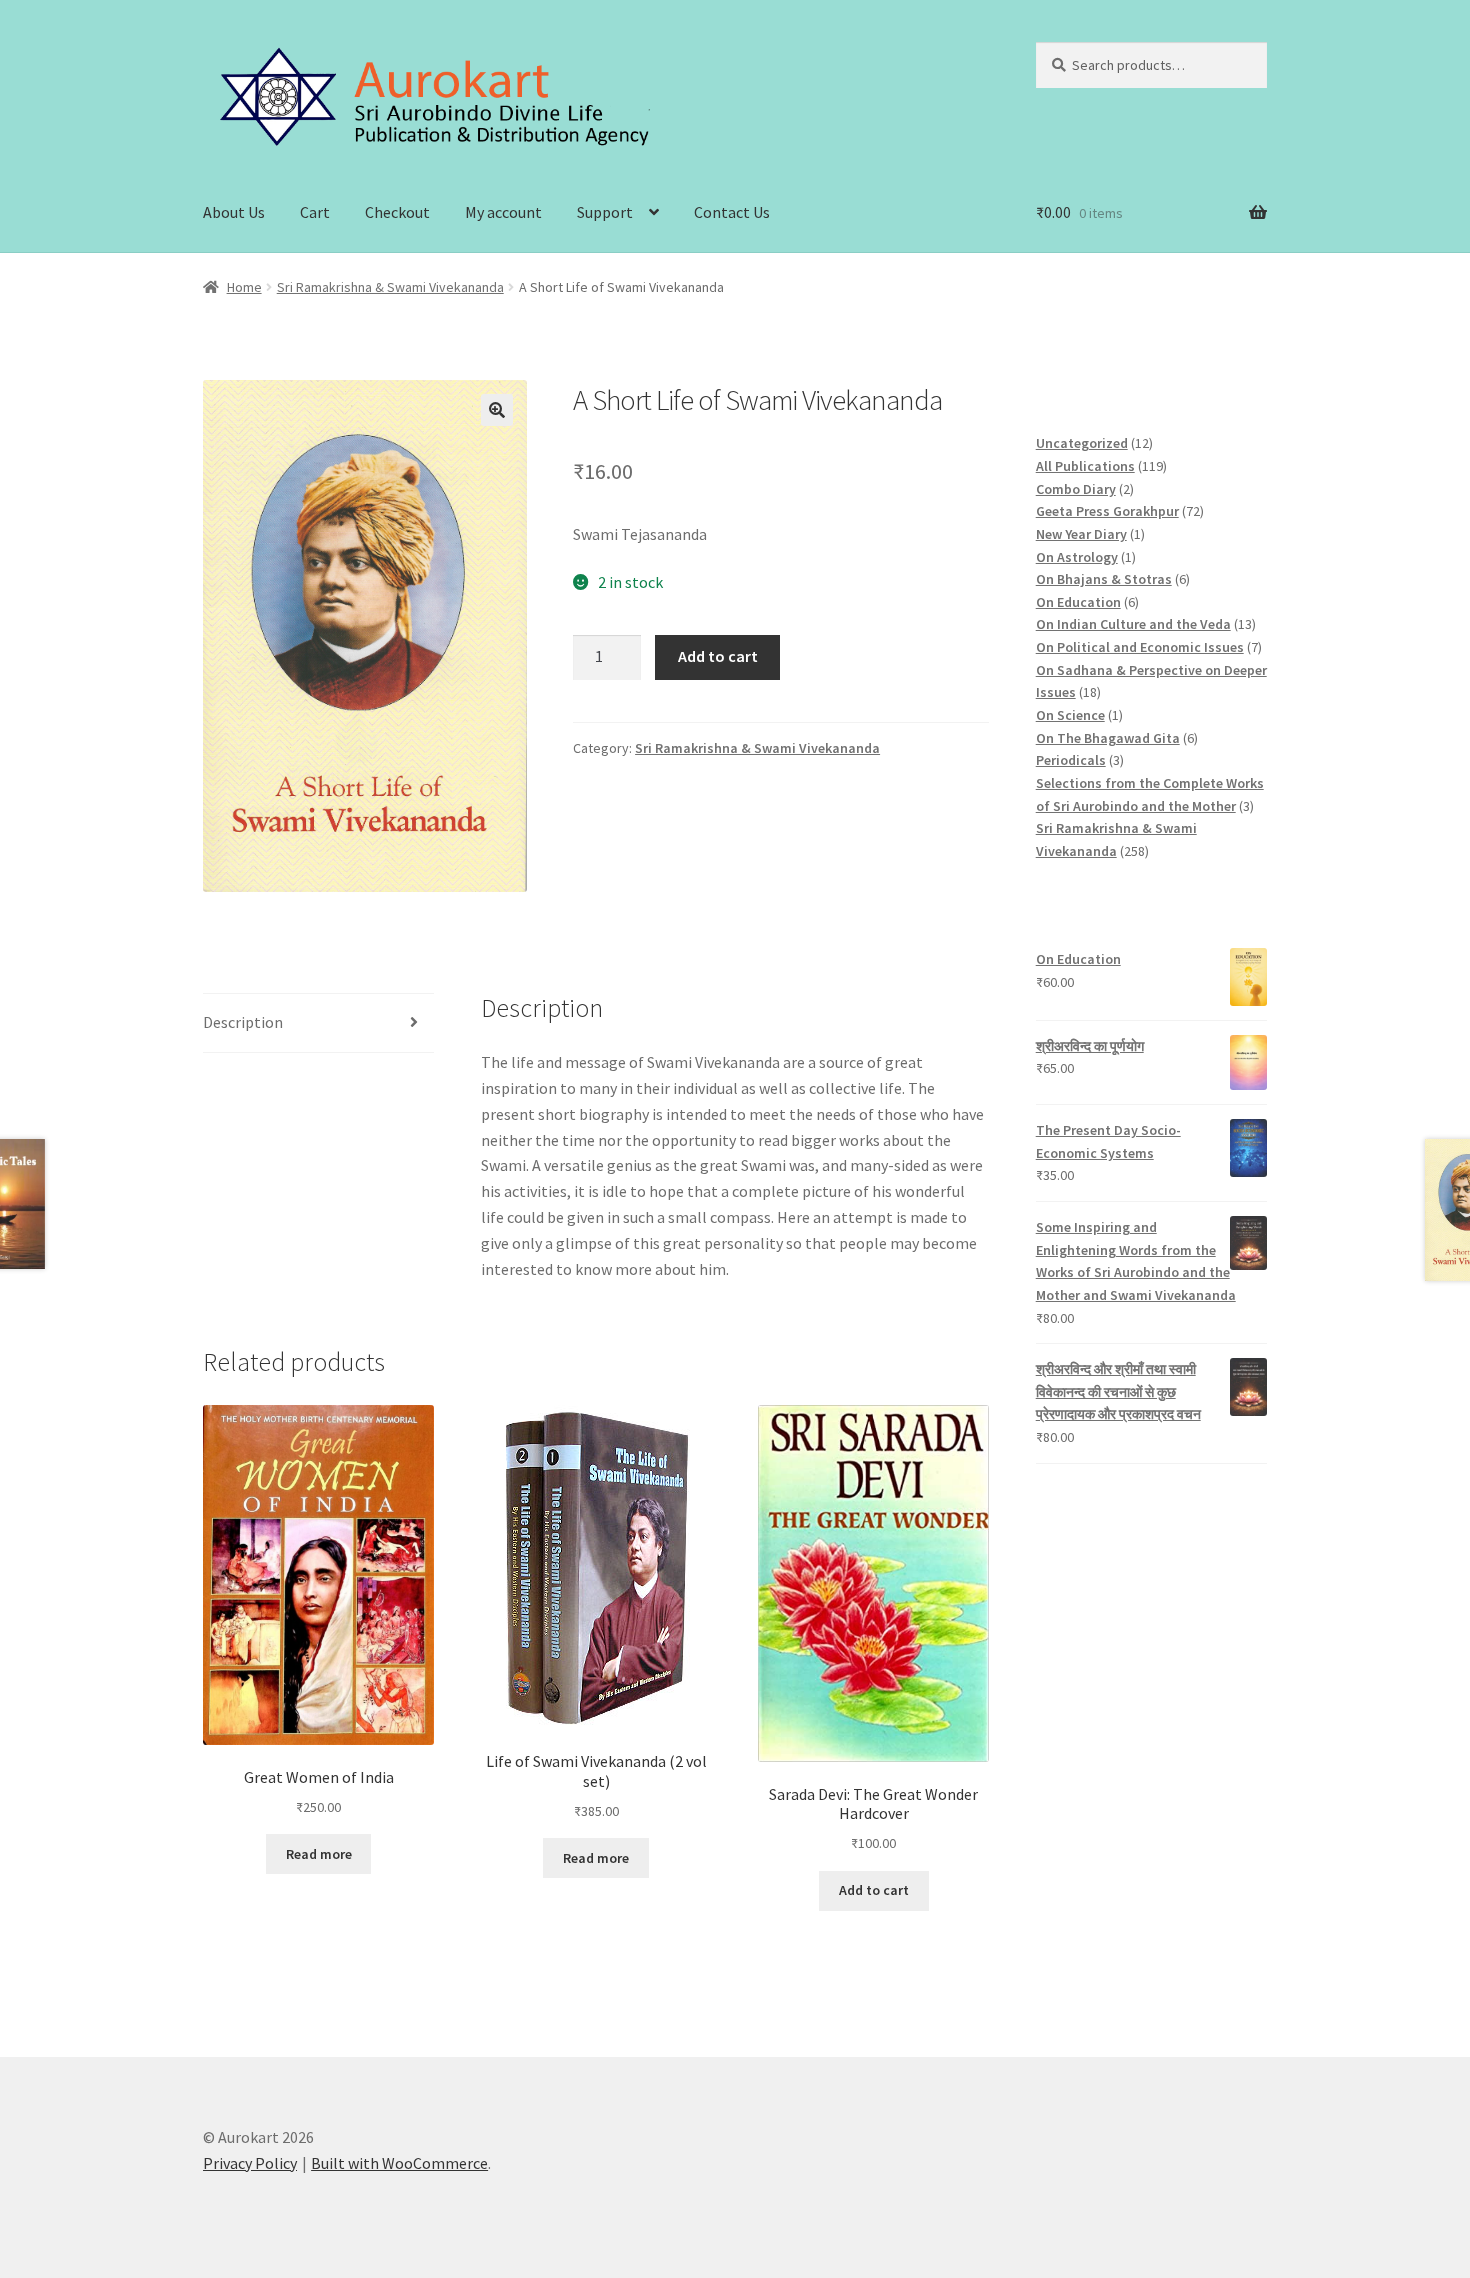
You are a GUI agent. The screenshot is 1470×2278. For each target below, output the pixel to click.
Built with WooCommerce (399, 2163)
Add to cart (718, 656)
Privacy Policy (250, 2163)
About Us (234, 212)
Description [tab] (243, 1022)
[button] (497, 410)
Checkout (397, 212)
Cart (315, 212)
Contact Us (732, 212)
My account (503, 212)
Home (244, 287)
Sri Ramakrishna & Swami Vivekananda (390, 287)
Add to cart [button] (874, 1890)
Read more (319, 1854)
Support (605, 212)
